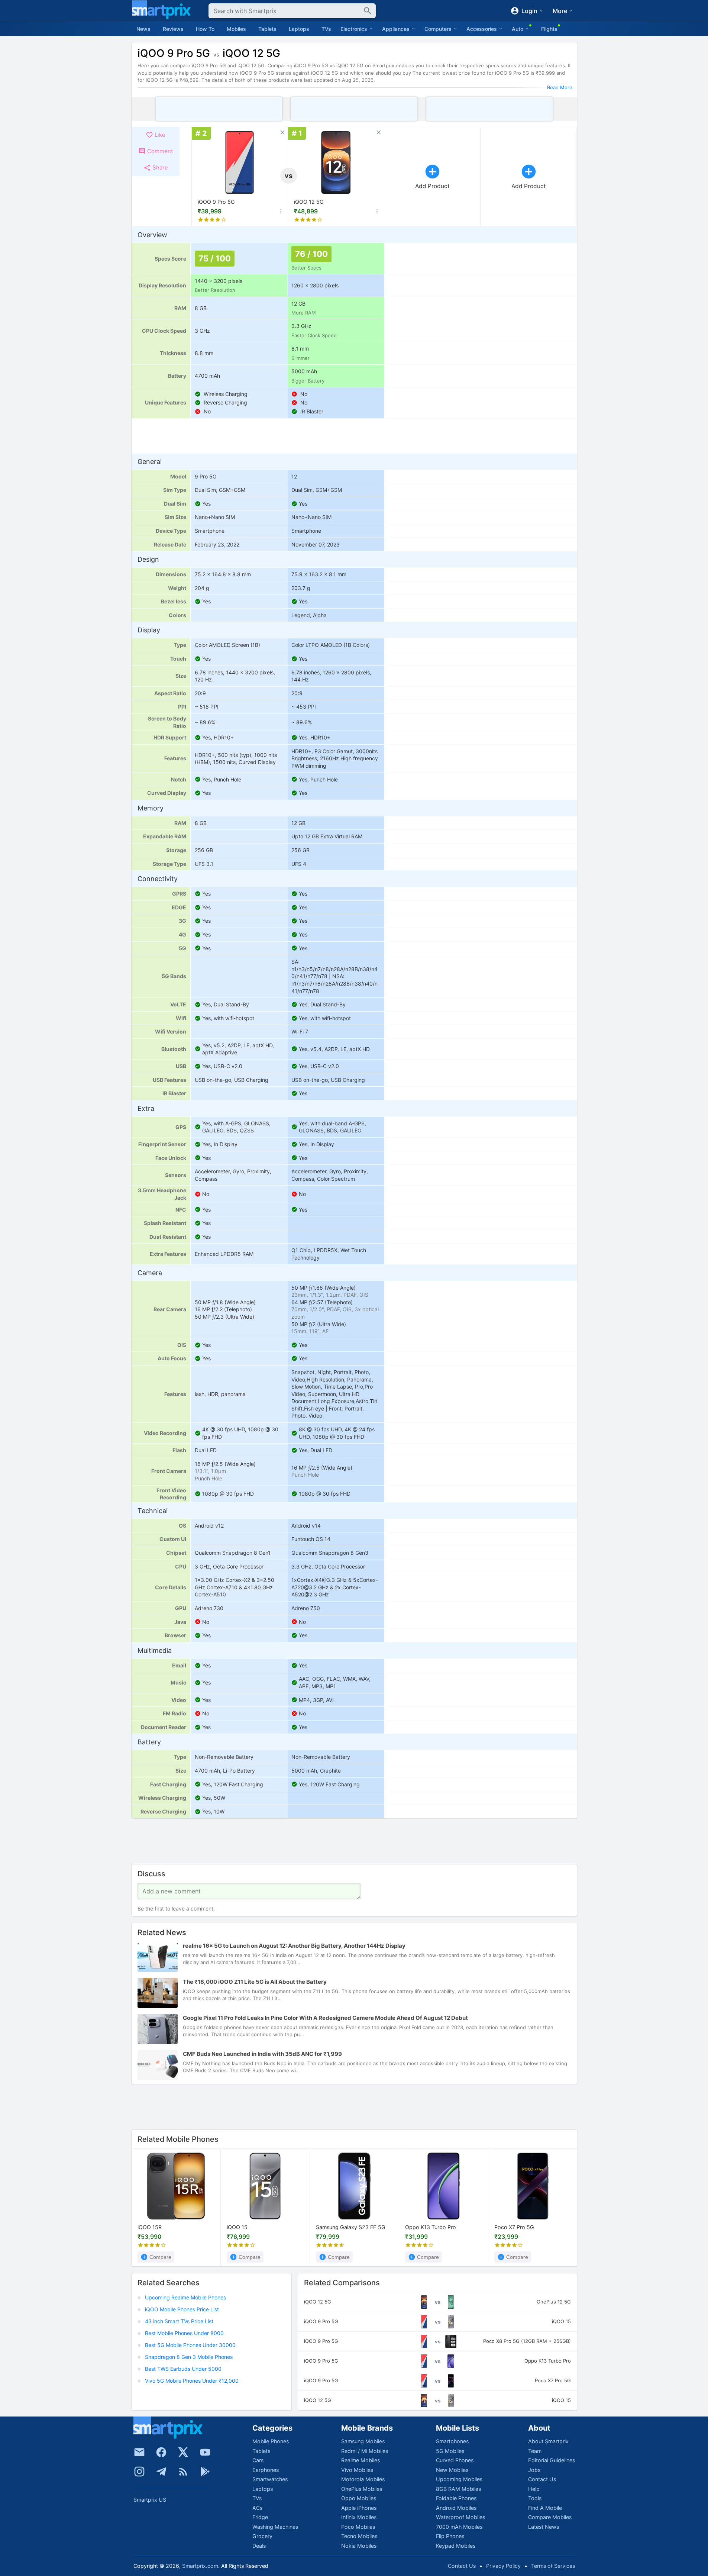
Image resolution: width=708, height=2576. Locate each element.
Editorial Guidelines (552, 2460)
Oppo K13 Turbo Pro (431, 2227)
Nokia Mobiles (359, 2546)
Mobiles (236, 29)
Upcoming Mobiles (459, 2479)
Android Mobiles (456, 2508)
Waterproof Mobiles (460, 2517)
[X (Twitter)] (183, 2452)
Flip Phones (450, 2536)
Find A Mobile (545, 2508)
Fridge (260, 2517)
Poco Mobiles (358, 2527)
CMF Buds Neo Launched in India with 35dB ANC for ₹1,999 (262, 2054)
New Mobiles (452, 2470)
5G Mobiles (450, 2451)
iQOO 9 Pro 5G (216, 202)
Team (535, 2451)
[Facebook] (161, 2452)
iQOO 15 (237, 2227)
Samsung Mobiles (363, 2441)
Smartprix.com (200, 2566)
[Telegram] (161, 2472)
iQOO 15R (150, 2227)
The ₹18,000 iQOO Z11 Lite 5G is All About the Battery (255, 1982)
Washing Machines (275, 2527)
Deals (259, 2546)
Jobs (534, 2470)
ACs (257, 2508)
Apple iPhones (359, 2508)
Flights (549, 29)
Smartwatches (270, 2479)
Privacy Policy (503, 2566)
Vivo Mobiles (357, 2470)
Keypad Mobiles (456, 2546)
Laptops (299, 29)
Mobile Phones (271, 2441)
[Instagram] (139, 2472)
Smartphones (452, 2441)
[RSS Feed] (183, 2472)
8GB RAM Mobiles (458, 2489)
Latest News (544, 2527)
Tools (535, 2498)
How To (205, 29)
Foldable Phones (456, 2498)
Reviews (173, 29)
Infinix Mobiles (359, 2517)
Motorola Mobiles (363, 2479)
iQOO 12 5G (309, 202)
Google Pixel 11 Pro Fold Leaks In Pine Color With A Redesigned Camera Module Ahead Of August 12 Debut (325, 2018)
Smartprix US (150, 2500)
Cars (258, 2460)
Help (534, 2489)
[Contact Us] (139, 2452)
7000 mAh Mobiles (459, 2527)
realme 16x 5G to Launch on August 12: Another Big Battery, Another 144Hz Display (294, 1946)
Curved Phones (455, 2460)
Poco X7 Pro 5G (514, 2227)
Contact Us (542, 2479)
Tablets (267, 29)
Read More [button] (560, 87)
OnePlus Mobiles (362, 2489)
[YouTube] (205, 2452)
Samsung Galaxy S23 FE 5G (351, 2227)
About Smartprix (548, 2441)
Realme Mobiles (361, 2460)
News (143, 29)
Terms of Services (553, 2566)
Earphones (266, 2470)
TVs (326, 29)
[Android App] (205, 2472)
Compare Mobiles (550, 2517)
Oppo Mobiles (359, 2498)
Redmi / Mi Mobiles (365, 2451)
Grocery (262, 2536)
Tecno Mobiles (359, 2536)
